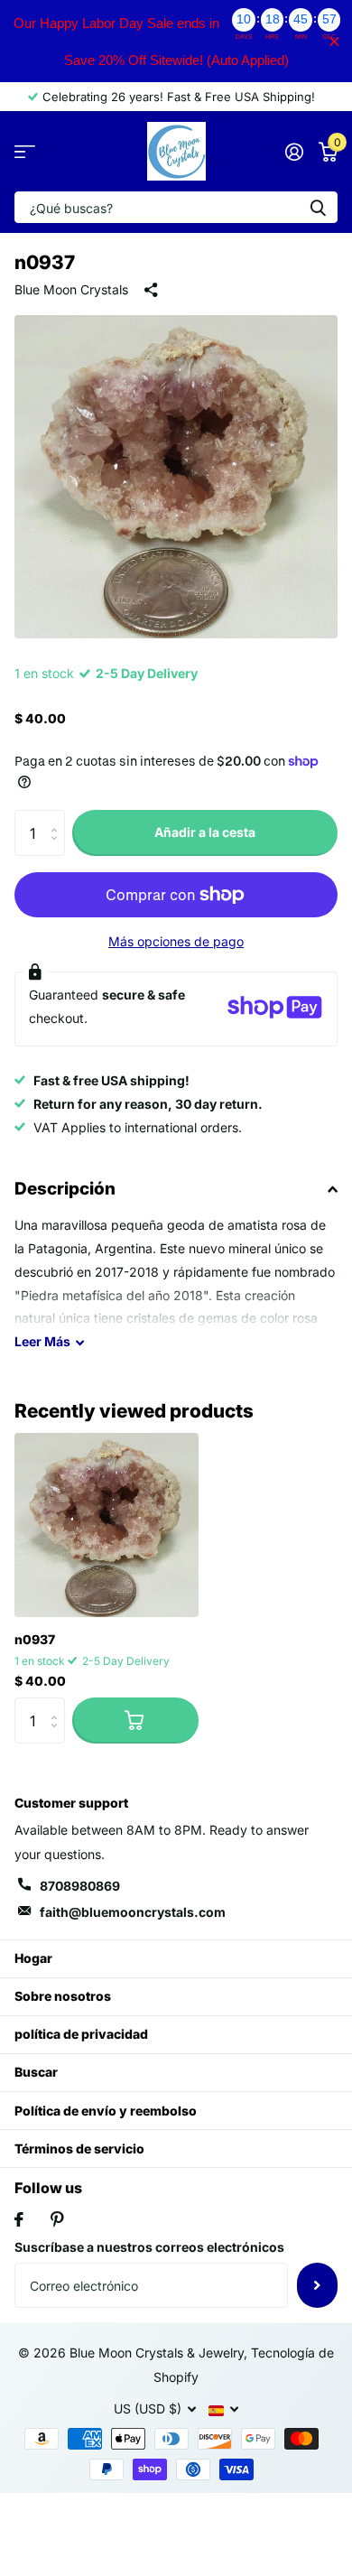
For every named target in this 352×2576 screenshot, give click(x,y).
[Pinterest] (57, 2219)
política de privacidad (81, 2034)
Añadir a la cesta (205, 832)
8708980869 (80, 1886)
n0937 (35, 1639)
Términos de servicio (79, 2148)
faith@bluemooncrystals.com (133, 1912)
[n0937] (107, 1525)
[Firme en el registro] (294, 152)
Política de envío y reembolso (106, 2111)
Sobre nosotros (63, 1996)
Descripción (65, 1189)
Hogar (33, 1958)
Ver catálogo (25, 151)
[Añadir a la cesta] (135, 1720)
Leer (42, 1341)
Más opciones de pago (176, 941)
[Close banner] (334, 41)
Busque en (318, 207)
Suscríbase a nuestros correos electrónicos (149, 2247)
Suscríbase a (317, 2285)
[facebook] (19, 2219)
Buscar (36, 2072)
